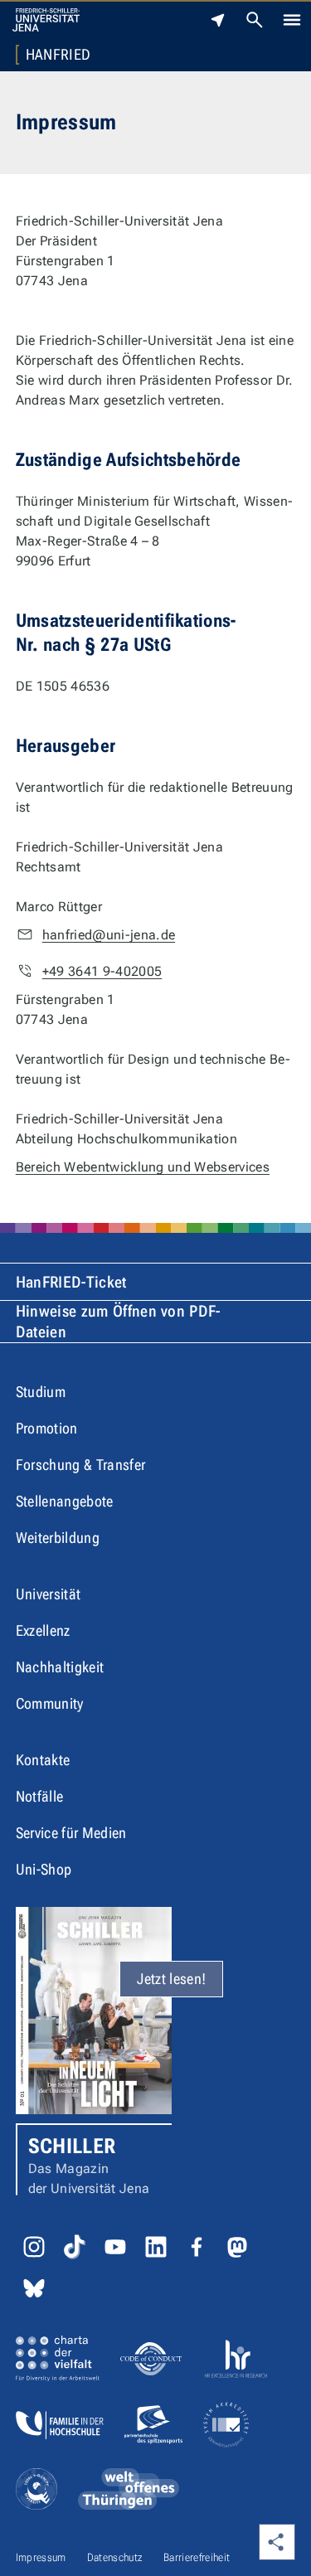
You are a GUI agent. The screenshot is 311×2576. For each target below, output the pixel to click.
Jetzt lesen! (171, 1979)
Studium (41, 1392)
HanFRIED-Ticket (71, 1282)
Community (50, 1703)
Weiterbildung (58, 1538)
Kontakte (43, 1760)
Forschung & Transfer (80, 1465)
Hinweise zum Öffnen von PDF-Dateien (118, 1322)
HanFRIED (58, 55)
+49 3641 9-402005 (102, 971)
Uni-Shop (44, 1869)
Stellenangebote (65, 1501)
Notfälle (40, 1796)
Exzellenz (43, 1630)
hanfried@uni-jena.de (109, 935)
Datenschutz (115, 2557)
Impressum (41, 2557)
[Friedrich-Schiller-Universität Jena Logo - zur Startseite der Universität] (46, 20)
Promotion (47, 1428)
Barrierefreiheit (197, 2557)
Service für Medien (71, 1833)
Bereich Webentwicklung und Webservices (143, 1167)
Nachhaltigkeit (60, 1667)
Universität (49, 1594)
